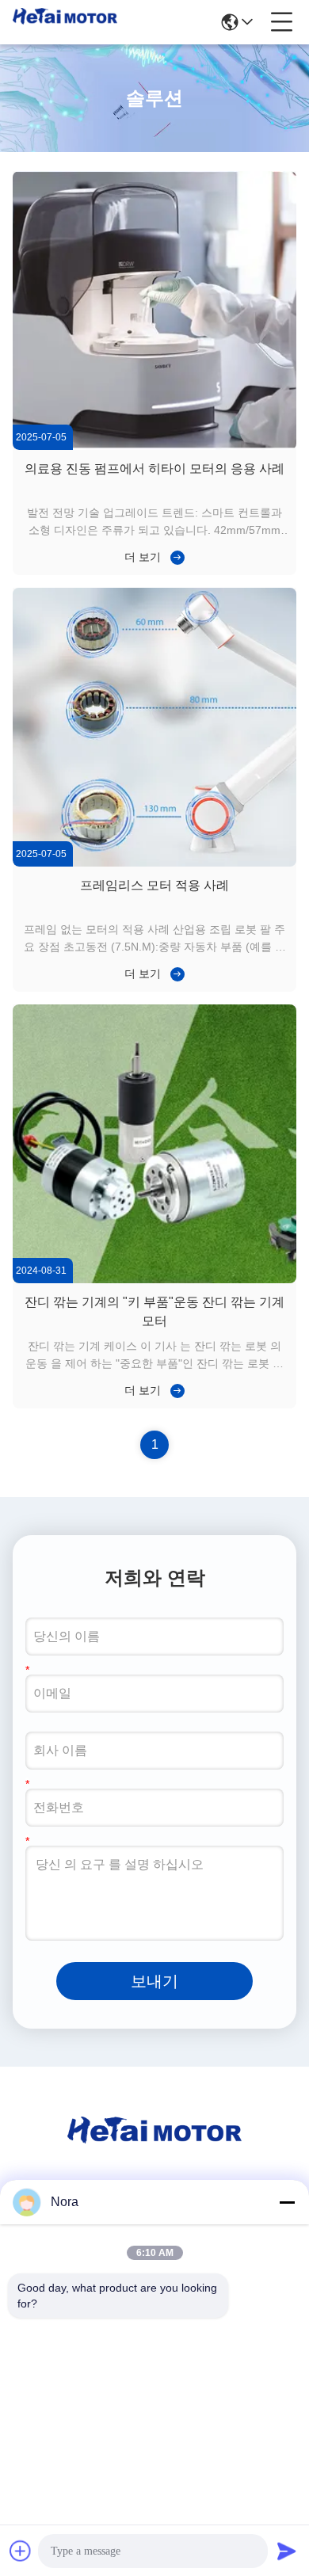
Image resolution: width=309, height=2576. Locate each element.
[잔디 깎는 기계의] (154, 1279)
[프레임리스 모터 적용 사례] (154, 863)
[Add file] (21, 2551)
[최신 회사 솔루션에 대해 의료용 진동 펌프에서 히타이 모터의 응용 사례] (174, 557)
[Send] (287, 2551)
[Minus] (287, 2202)
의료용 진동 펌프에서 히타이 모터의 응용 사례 (154, 469)
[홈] (154, 2149)
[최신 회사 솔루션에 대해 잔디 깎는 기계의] (174, 1390)
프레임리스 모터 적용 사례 (154, 885)
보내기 (154, 1981)
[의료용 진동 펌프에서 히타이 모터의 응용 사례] (154, 446)
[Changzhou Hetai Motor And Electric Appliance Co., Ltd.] (65, 22)
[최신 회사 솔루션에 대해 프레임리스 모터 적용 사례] (174, 974)
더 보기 (143, 557)
